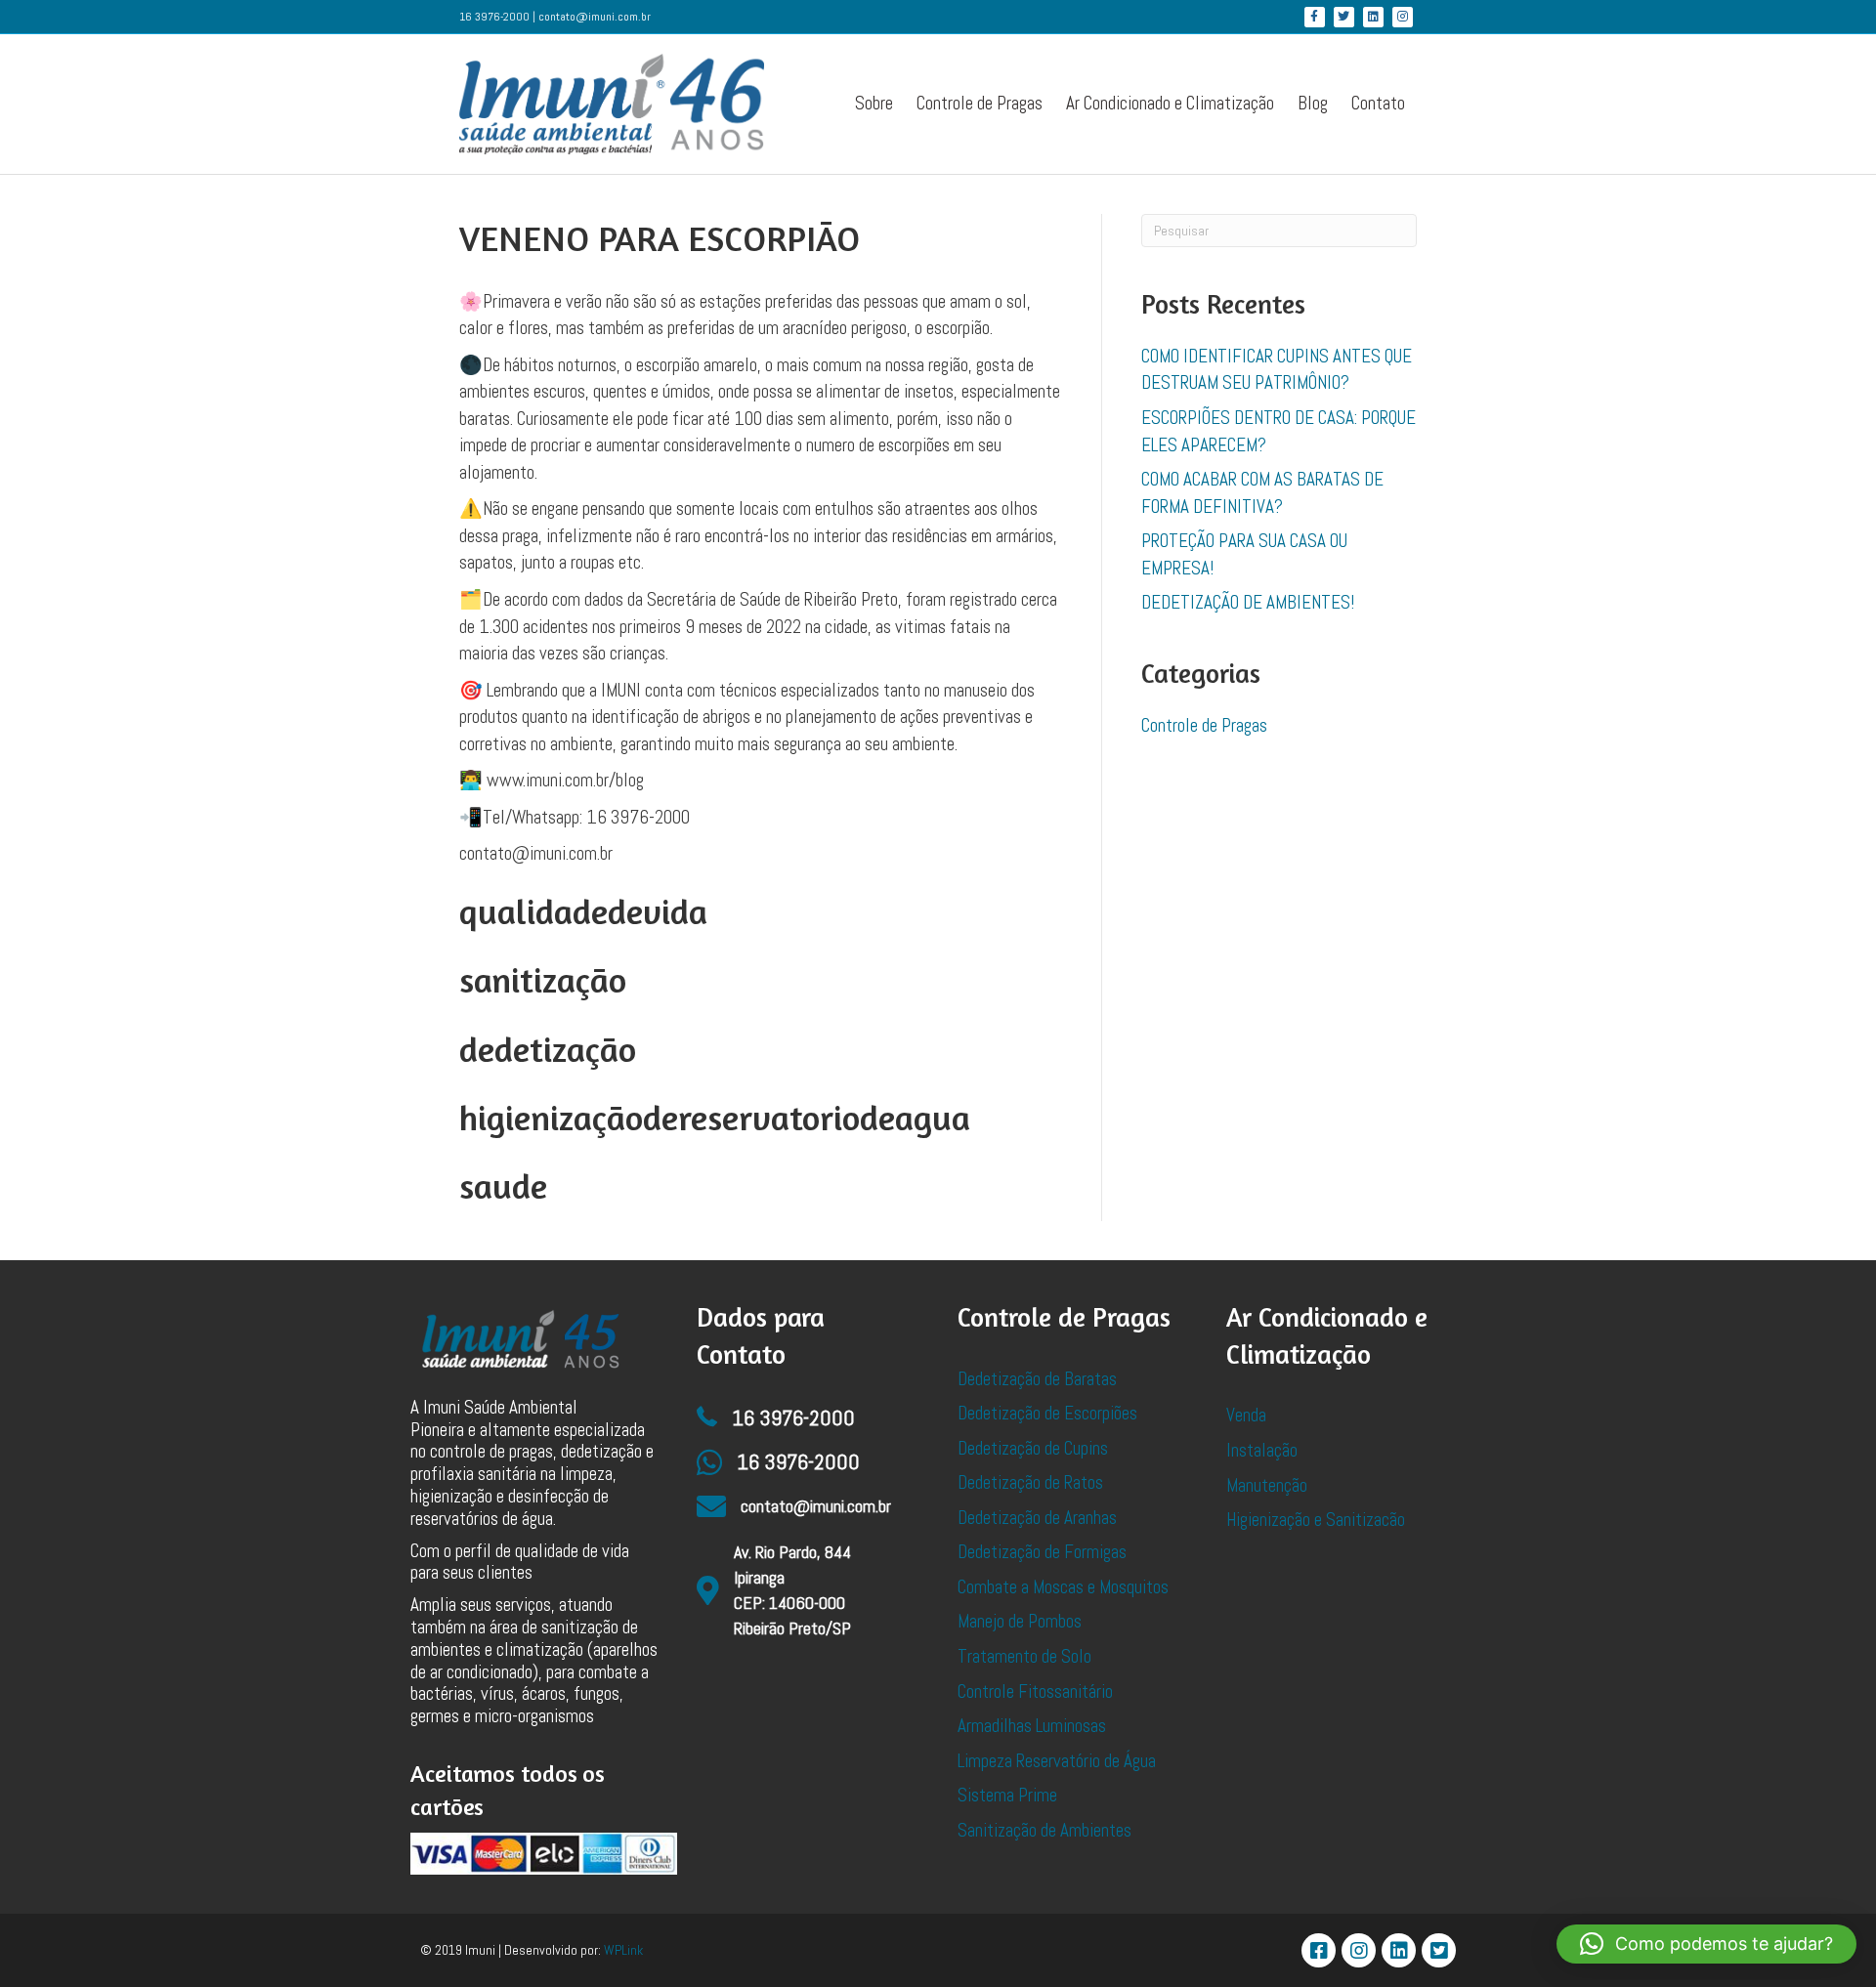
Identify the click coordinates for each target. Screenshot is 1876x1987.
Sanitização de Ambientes (1045, 1830)
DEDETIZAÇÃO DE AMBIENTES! (1248, 602)
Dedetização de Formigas (1042, 1552)
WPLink (623, 1950)
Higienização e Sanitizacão (1316, 1520)
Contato (1378, 103)
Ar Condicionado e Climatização (1170, 103)
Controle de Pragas (980, 103)
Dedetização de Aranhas (1037, 1518)
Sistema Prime (1007, 1795)
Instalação (1262, 1450)
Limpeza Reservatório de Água (1057, 1761)
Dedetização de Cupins (1033, 1448)
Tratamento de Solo (1024, 1656)
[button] (1706, 1944)
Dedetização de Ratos (1030, 1482)
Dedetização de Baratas (1037, 1379)
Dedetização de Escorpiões (1047, 1413)
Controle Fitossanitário (1035, 1691)
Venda (1246, 1415)
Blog (1313, 103)
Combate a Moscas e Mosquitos (1063, 1587)
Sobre (874, 103)
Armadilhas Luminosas (1032, 1726)
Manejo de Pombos (1020, 1621)
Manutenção (1267, 1485)
